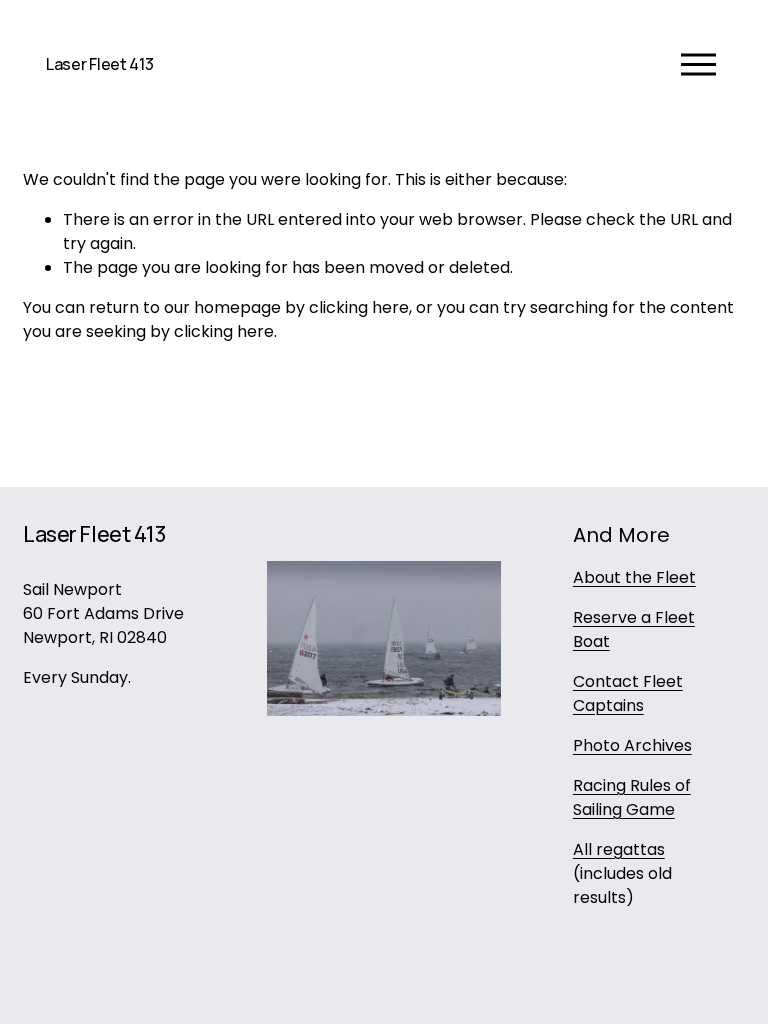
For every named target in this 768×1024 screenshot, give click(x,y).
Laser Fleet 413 (99, 64)
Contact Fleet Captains (628, 693)
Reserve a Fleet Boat (634, 629)
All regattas (619, 849)
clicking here (359, 307)
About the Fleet (634, 577)
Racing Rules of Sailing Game (632, 797)
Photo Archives (632, 745)
